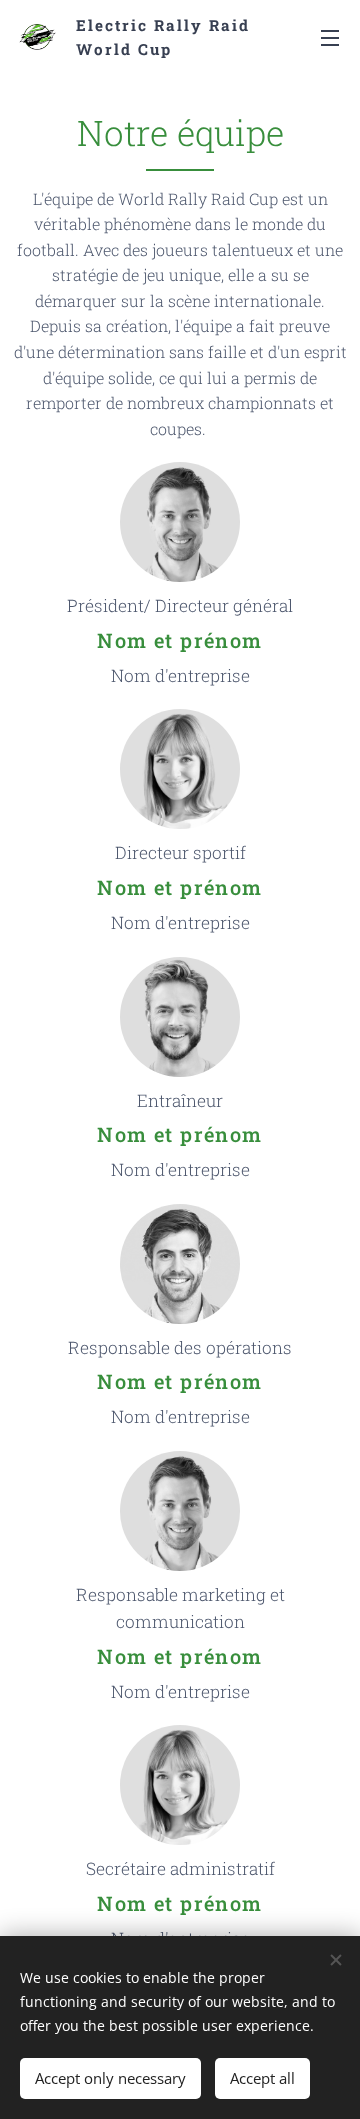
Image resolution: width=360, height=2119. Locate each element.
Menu (330, 37)
